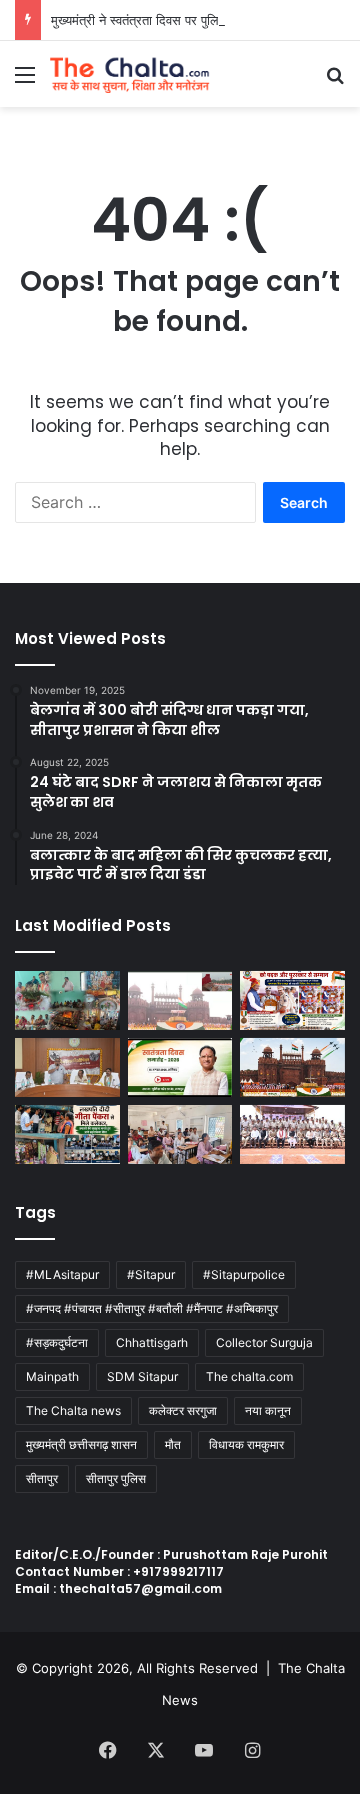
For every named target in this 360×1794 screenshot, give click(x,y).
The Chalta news (73, 1410)
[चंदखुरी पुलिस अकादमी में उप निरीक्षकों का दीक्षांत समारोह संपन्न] (292, 1134)
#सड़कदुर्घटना (57, 1342)
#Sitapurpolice (244, 1274)
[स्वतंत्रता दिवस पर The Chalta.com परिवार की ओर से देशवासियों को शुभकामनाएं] (292, 1067)
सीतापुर (42, 1478)
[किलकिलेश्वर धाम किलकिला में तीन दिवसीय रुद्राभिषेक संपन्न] (67, 1000)
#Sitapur (151, 1274)
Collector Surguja (264, 1342)
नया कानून (268, 1410)
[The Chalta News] (130, 74)
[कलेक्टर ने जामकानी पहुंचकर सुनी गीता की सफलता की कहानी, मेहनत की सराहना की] (67, 1134)
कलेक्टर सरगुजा (183, 1410)
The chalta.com (249, 1376)
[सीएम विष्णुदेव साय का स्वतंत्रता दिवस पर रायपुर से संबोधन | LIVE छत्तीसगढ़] (180, 1067)
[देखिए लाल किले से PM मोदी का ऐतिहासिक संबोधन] (180, 1000)
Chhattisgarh (152, 1342)
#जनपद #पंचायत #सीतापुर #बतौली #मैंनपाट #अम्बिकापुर (152, 1308)
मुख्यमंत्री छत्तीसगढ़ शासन (81, 1444)
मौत (173, 1444)
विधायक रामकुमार (246, 1444)
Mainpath (52, 1376)
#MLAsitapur (62, 1274)
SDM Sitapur (142, 1376)
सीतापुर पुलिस (116, 1478)
